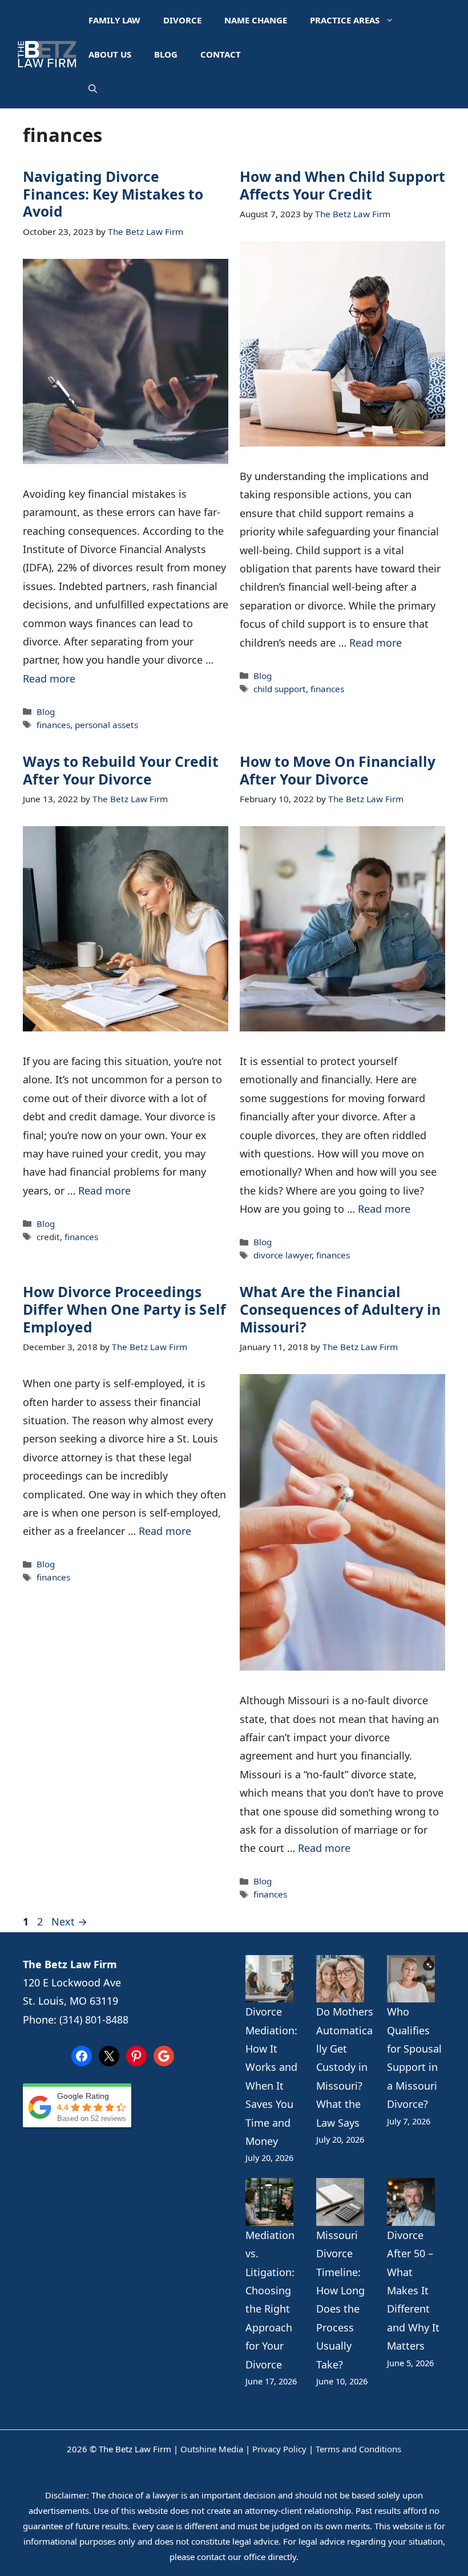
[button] (93, 88)
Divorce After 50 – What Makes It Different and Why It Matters (413, 2290)
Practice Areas (345, 20)
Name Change (256, 20)
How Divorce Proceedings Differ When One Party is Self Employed (124, 1309)
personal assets (106, 725)
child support (280, 689)
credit (48, 1237)
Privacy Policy (279, 2449)
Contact (221, 54)
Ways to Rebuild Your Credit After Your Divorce (121, 770)
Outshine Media (212, 2449)
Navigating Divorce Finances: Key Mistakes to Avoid (113, 194)
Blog (166, 54)
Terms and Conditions (358, 2449)
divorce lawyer (283, 1255)
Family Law (114, 20)
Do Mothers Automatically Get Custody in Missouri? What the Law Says (345, 2067)
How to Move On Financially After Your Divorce (338, 770)
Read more (49, 678)
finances (53, 725)
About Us (110, 54)
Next (69, 1921)
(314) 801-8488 (94, 2020)
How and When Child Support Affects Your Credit (342, 185)
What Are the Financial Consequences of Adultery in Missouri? (340, 1309)
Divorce (182, 20)
